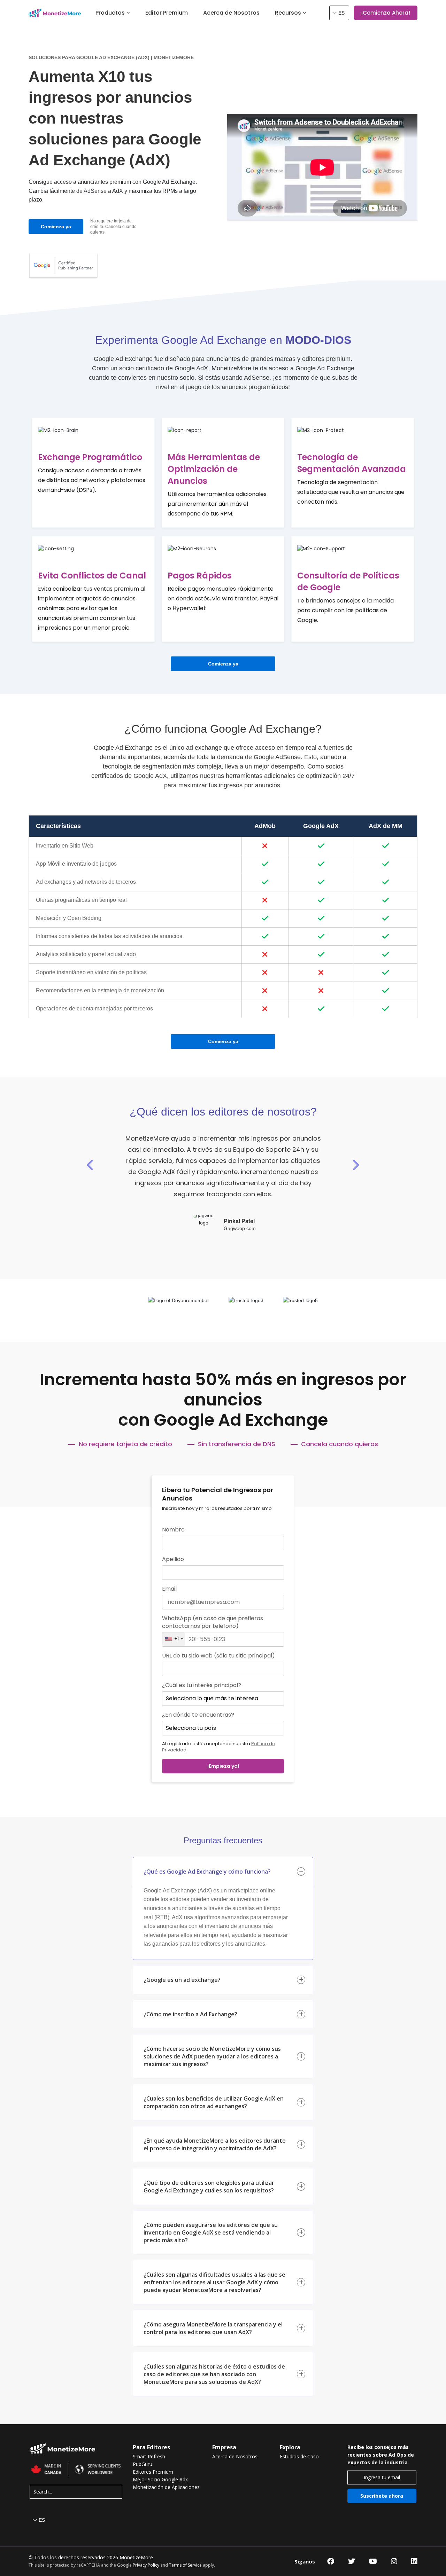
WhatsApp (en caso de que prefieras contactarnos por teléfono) (213, 1622)
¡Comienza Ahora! (386, 13)
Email (169, 1589)
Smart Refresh (149, 2457)
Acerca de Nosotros (231, 13)
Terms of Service (185, 2565)
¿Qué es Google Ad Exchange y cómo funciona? (207, 1872)
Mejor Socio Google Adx (160, 2480)
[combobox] (174, 1639)
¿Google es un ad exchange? (182, 1980)
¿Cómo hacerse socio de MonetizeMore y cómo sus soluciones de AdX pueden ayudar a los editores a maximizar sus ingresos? (212, 2056)
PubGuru (143, 2464)
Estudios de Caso (299, 2457)
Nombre (173, 1530)
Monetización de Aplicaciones (166, 2487)
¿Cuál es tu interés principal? (202, 1685)
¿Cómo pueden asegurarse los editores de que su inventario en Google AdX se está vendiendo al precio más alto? (211, 2232)
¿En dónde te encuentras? (198, 1715)
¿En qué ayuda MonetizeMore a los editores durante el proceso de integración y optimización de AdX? (215, 2144)
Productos (110, 13)
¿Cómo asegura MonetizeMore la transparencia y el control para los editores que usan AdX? (213, 2328)
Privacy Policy (146, 2565)
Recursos (288, 13)
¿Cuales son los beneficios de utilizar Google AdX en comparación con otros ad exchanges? (214, 2102)
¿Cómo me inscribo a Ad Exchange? (190, 2014)
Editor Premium (167, 13)
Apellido (173, 1559)
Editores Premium (153, 2472)
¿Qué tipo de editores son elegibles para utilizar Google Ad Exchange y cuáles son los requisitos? (209, 2187)
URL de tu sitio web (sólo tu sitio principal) (218, 1656)
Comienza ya (56, 227)
